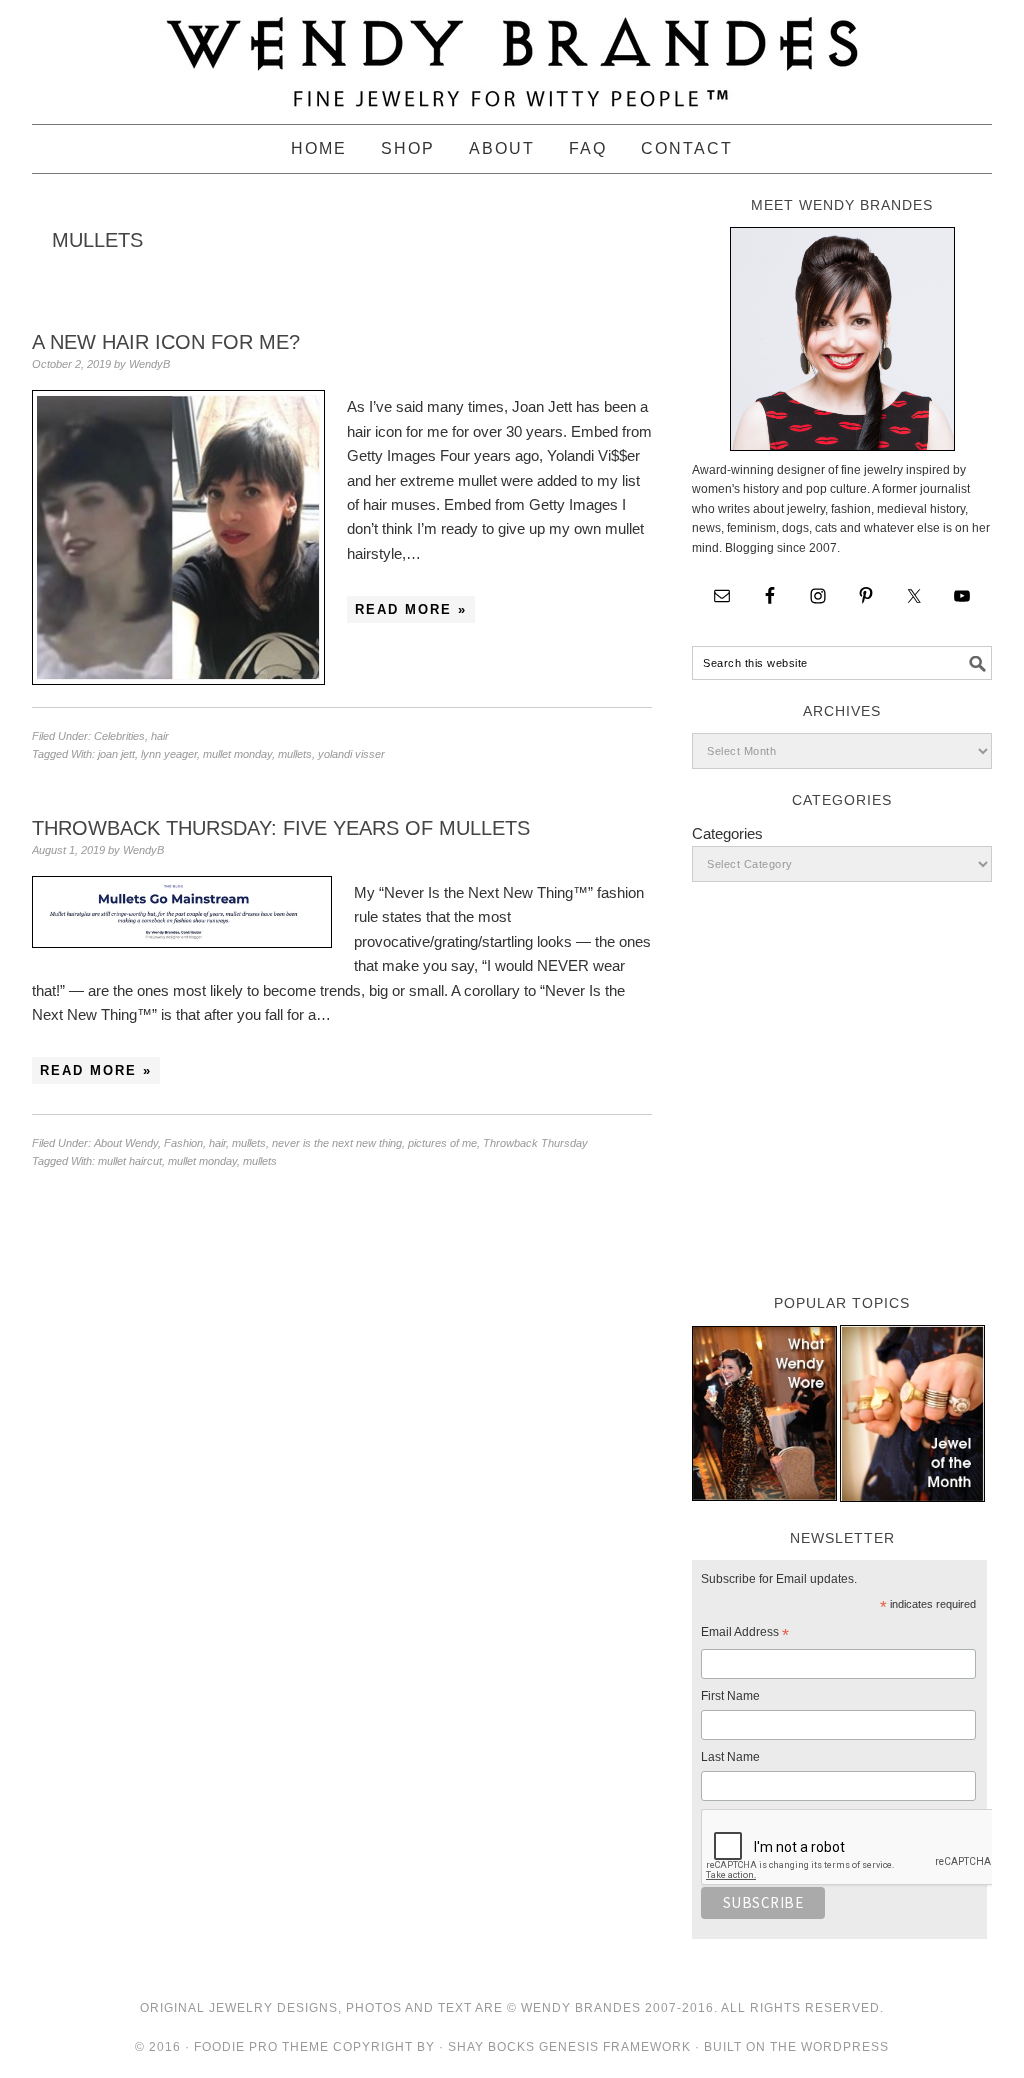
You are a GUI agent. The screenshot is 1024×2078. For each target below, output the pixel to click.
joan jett (116, 754)
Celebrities (119, 736)
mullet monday (237, 754)
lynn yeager (169, 754)
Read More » (411, 609)
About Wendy (126, 1143)
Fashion (183, 1143)
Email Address (745, 1635)
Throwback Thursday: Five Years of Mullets (281, 828)
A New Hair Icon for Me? (166, 342)
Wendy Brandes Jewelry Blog (512, 53)
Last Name (730, 1757)
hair (160, 736)
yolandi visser (351, 754)
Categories (727, 833)
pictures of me (442, 1143)
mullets (295, 754)
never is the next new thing (337, 1143)
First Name (730, 1696)
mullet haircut (130, 1161)
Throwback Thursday (535, 1143)
